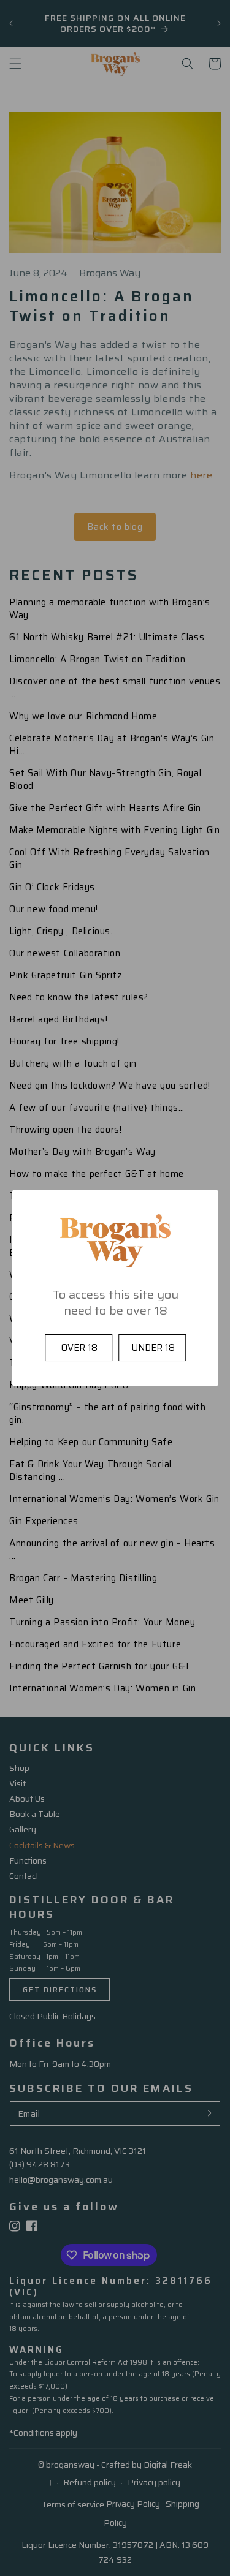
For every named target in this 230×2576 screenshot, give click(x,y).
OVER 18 (79, 1347)
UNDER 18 (153, 1347)
